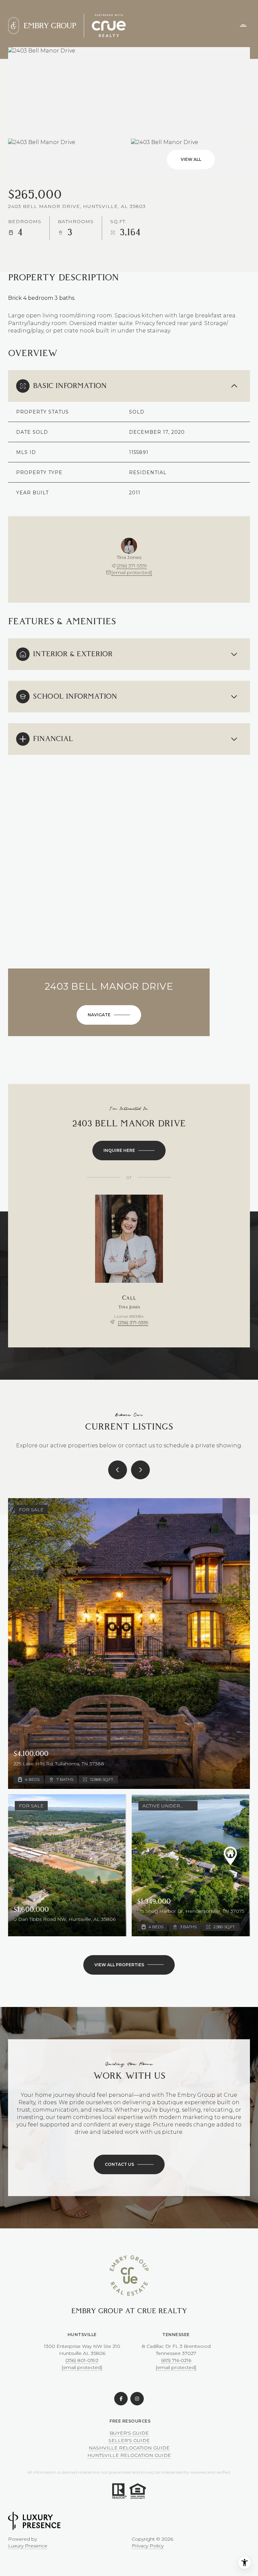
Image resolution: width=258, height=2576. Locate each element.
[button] (129, 2164)
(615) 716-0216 (176, 2360)
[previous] (118, 1470)
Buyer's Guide (129, 2433)
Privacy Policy (148, 2546)
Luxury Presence (28, 2546)
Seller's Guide (129, 2440)
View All (191, 159)
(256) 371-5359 (132, 566)
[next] (140, 1470)
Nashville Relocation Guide (129, 2448)
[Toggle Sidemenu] (243, 26)
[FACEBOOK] (121, 2399)
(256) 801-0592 (82, 2360)
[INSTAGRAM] (137, 2399)
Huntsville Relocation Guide (129, 2455)
